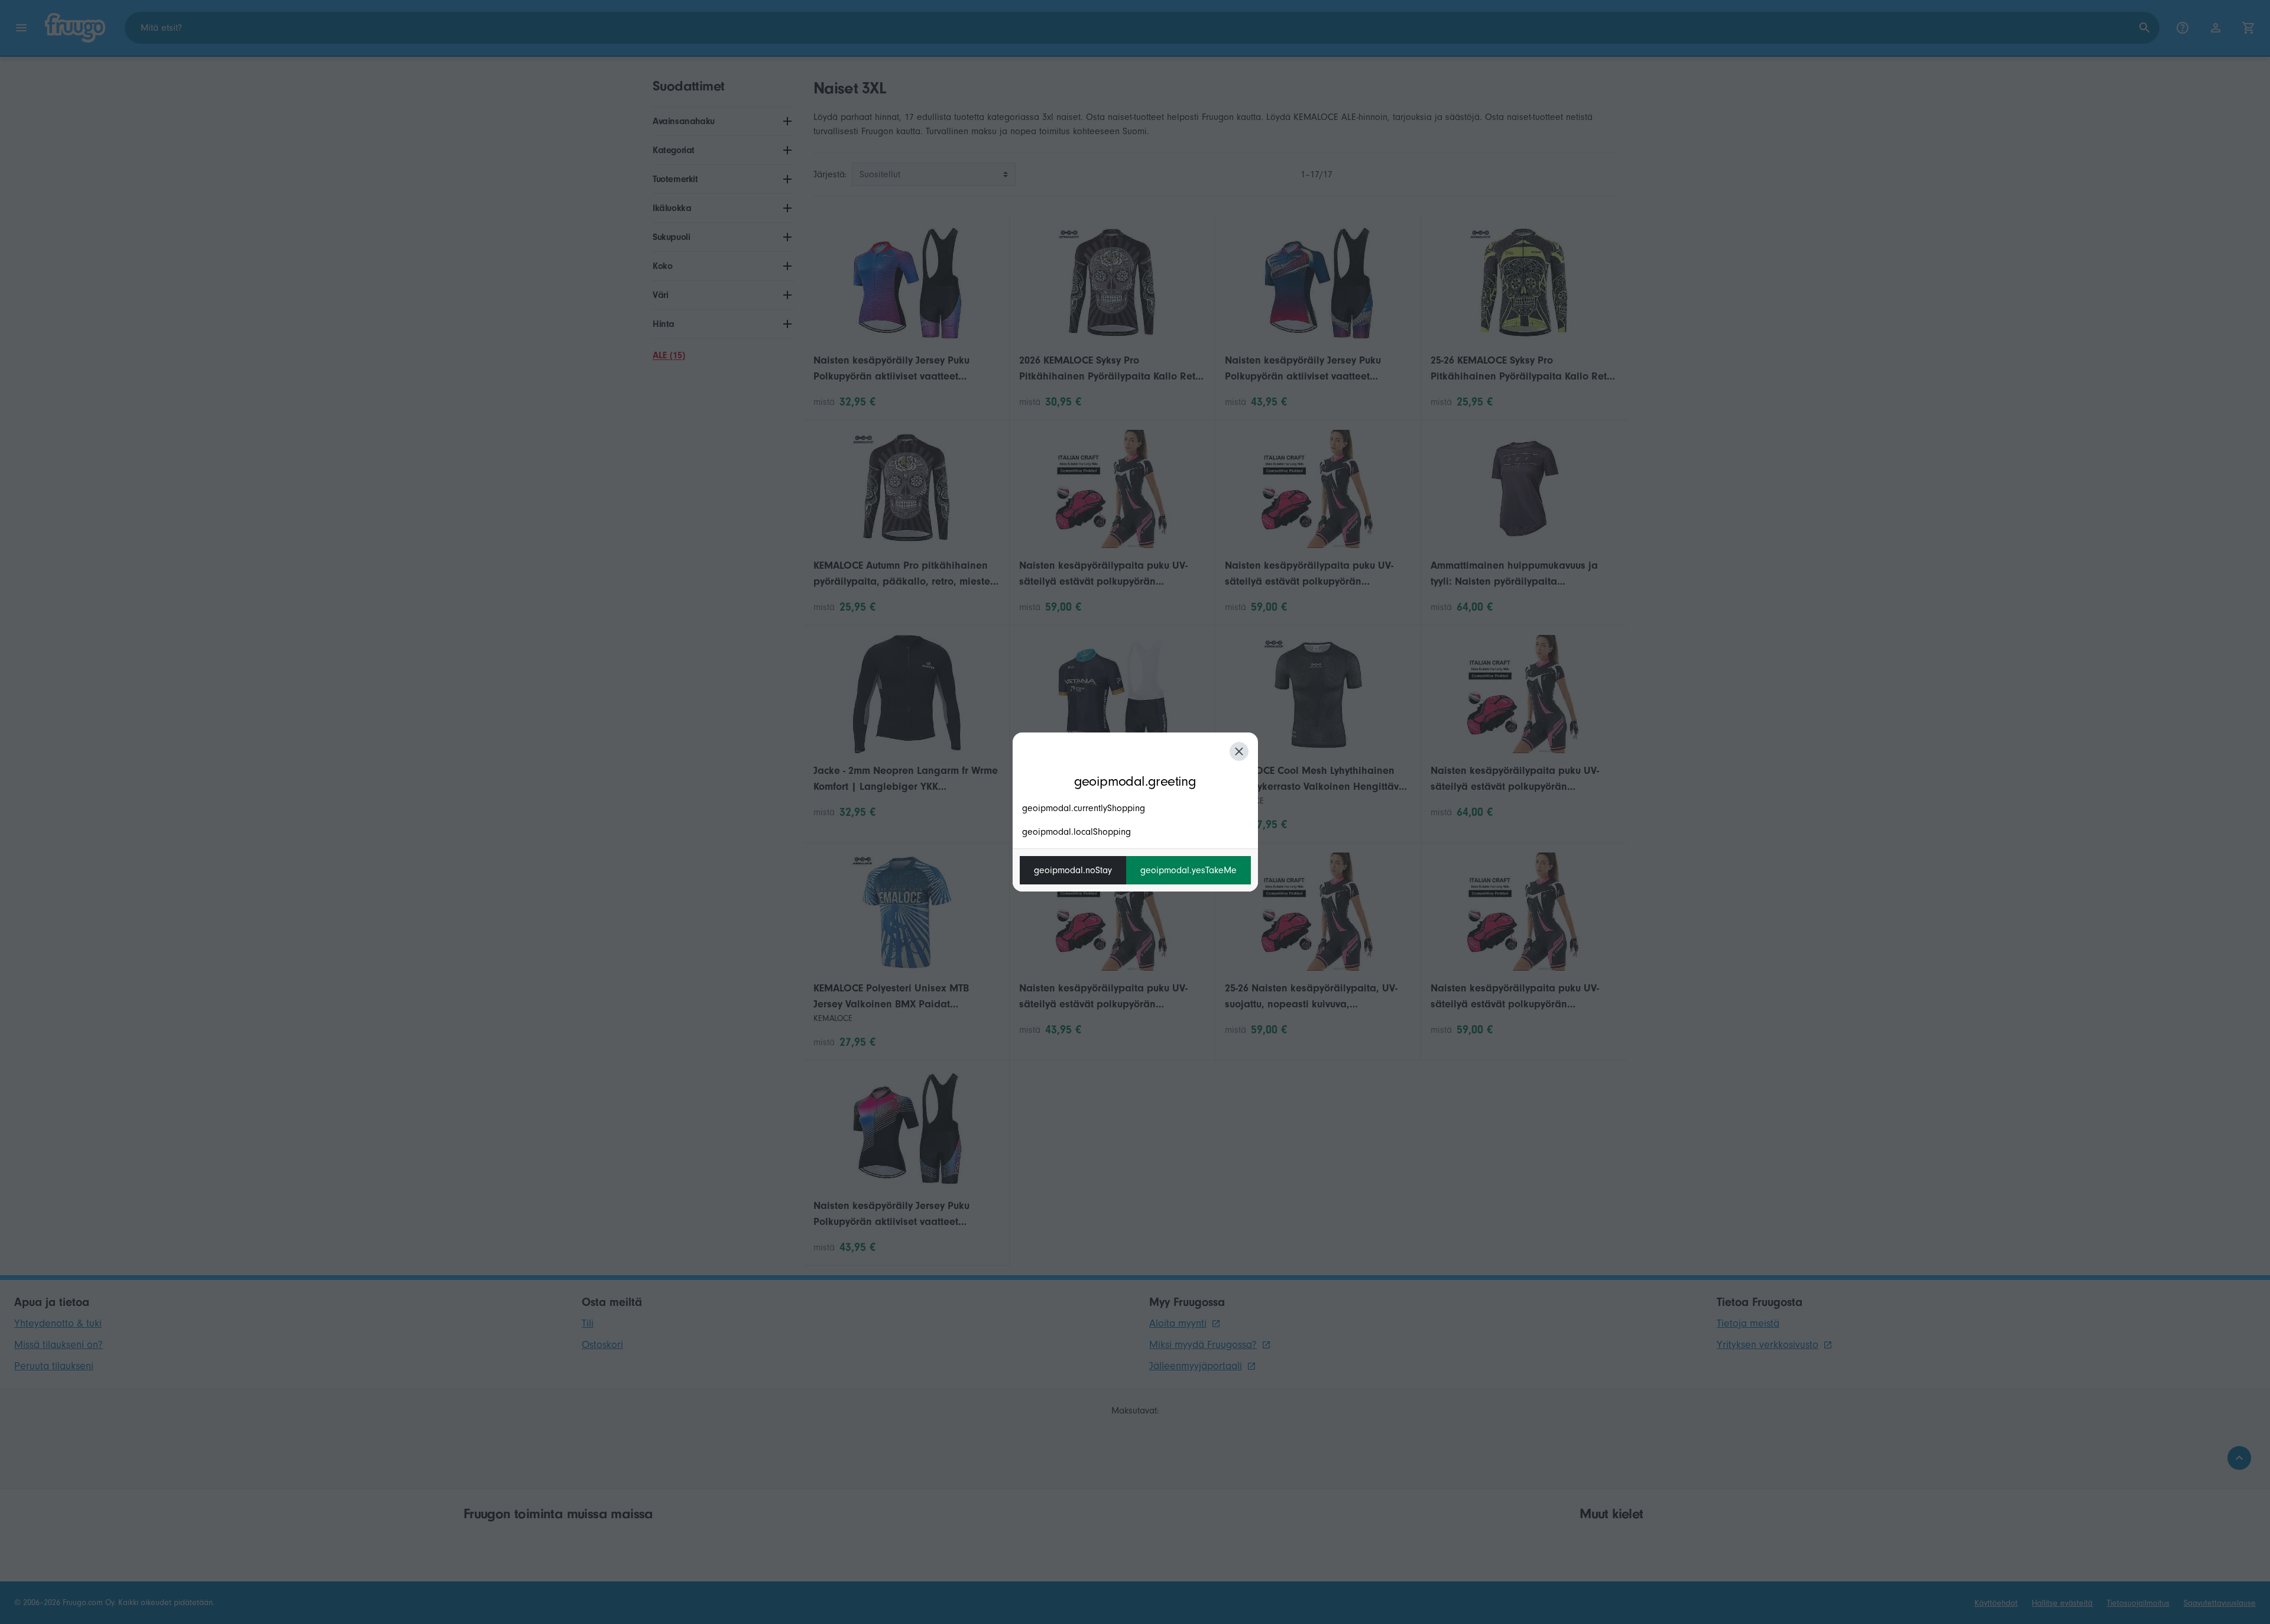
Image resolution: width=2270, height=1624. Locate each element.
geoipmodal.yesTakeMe (1188, 870)
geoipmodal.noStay (1073, 870)
